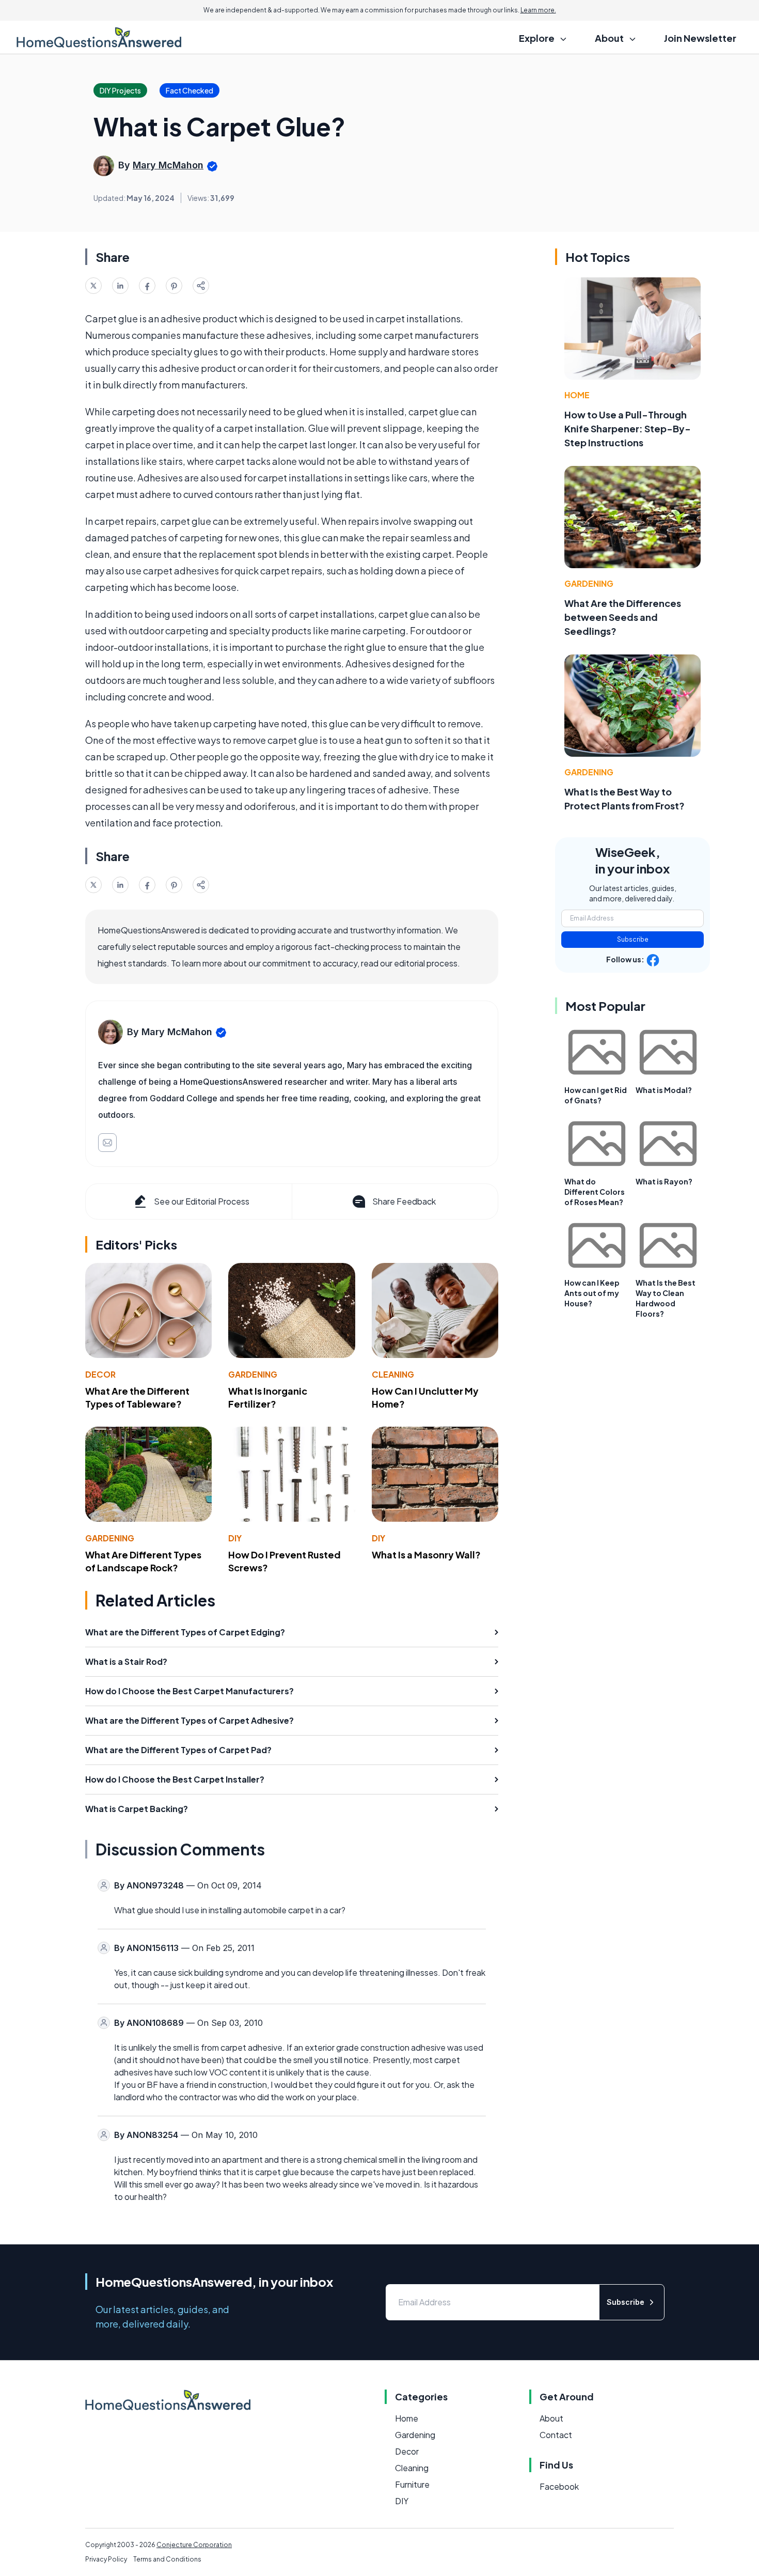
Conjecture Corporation (194, 2545)
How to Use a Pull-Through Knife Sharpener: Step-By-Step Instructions (628, 428)
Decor (100, 1374)
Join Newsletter (700, 38)
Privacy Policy (106, 2559)
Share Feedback (404, 1201)
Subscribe (633, 939)
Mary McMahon (168, 165)
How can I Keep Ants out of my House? (592, 1293)
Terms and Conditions (167, 2559)
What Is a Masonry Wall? (426, 1555)
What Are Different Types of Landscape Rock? (143, 1561)
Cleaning (393, 1374)
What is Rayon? (664, 1181)
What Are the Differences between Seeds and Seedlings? (623, 617)
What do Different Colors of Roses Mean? (595, 1192)
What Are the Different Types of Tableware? (137, 1397)
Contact (556, 2435)
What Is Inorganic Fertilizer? (268, 1397)
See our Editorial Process (202, 1201)
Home (577, 395)
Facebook (559, 2486)
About (551, 2418)
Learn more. (538, 10)
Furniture (412, 2484)
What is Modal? (664, 1090)
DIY (235, 1538)
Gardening (253, 1374)
